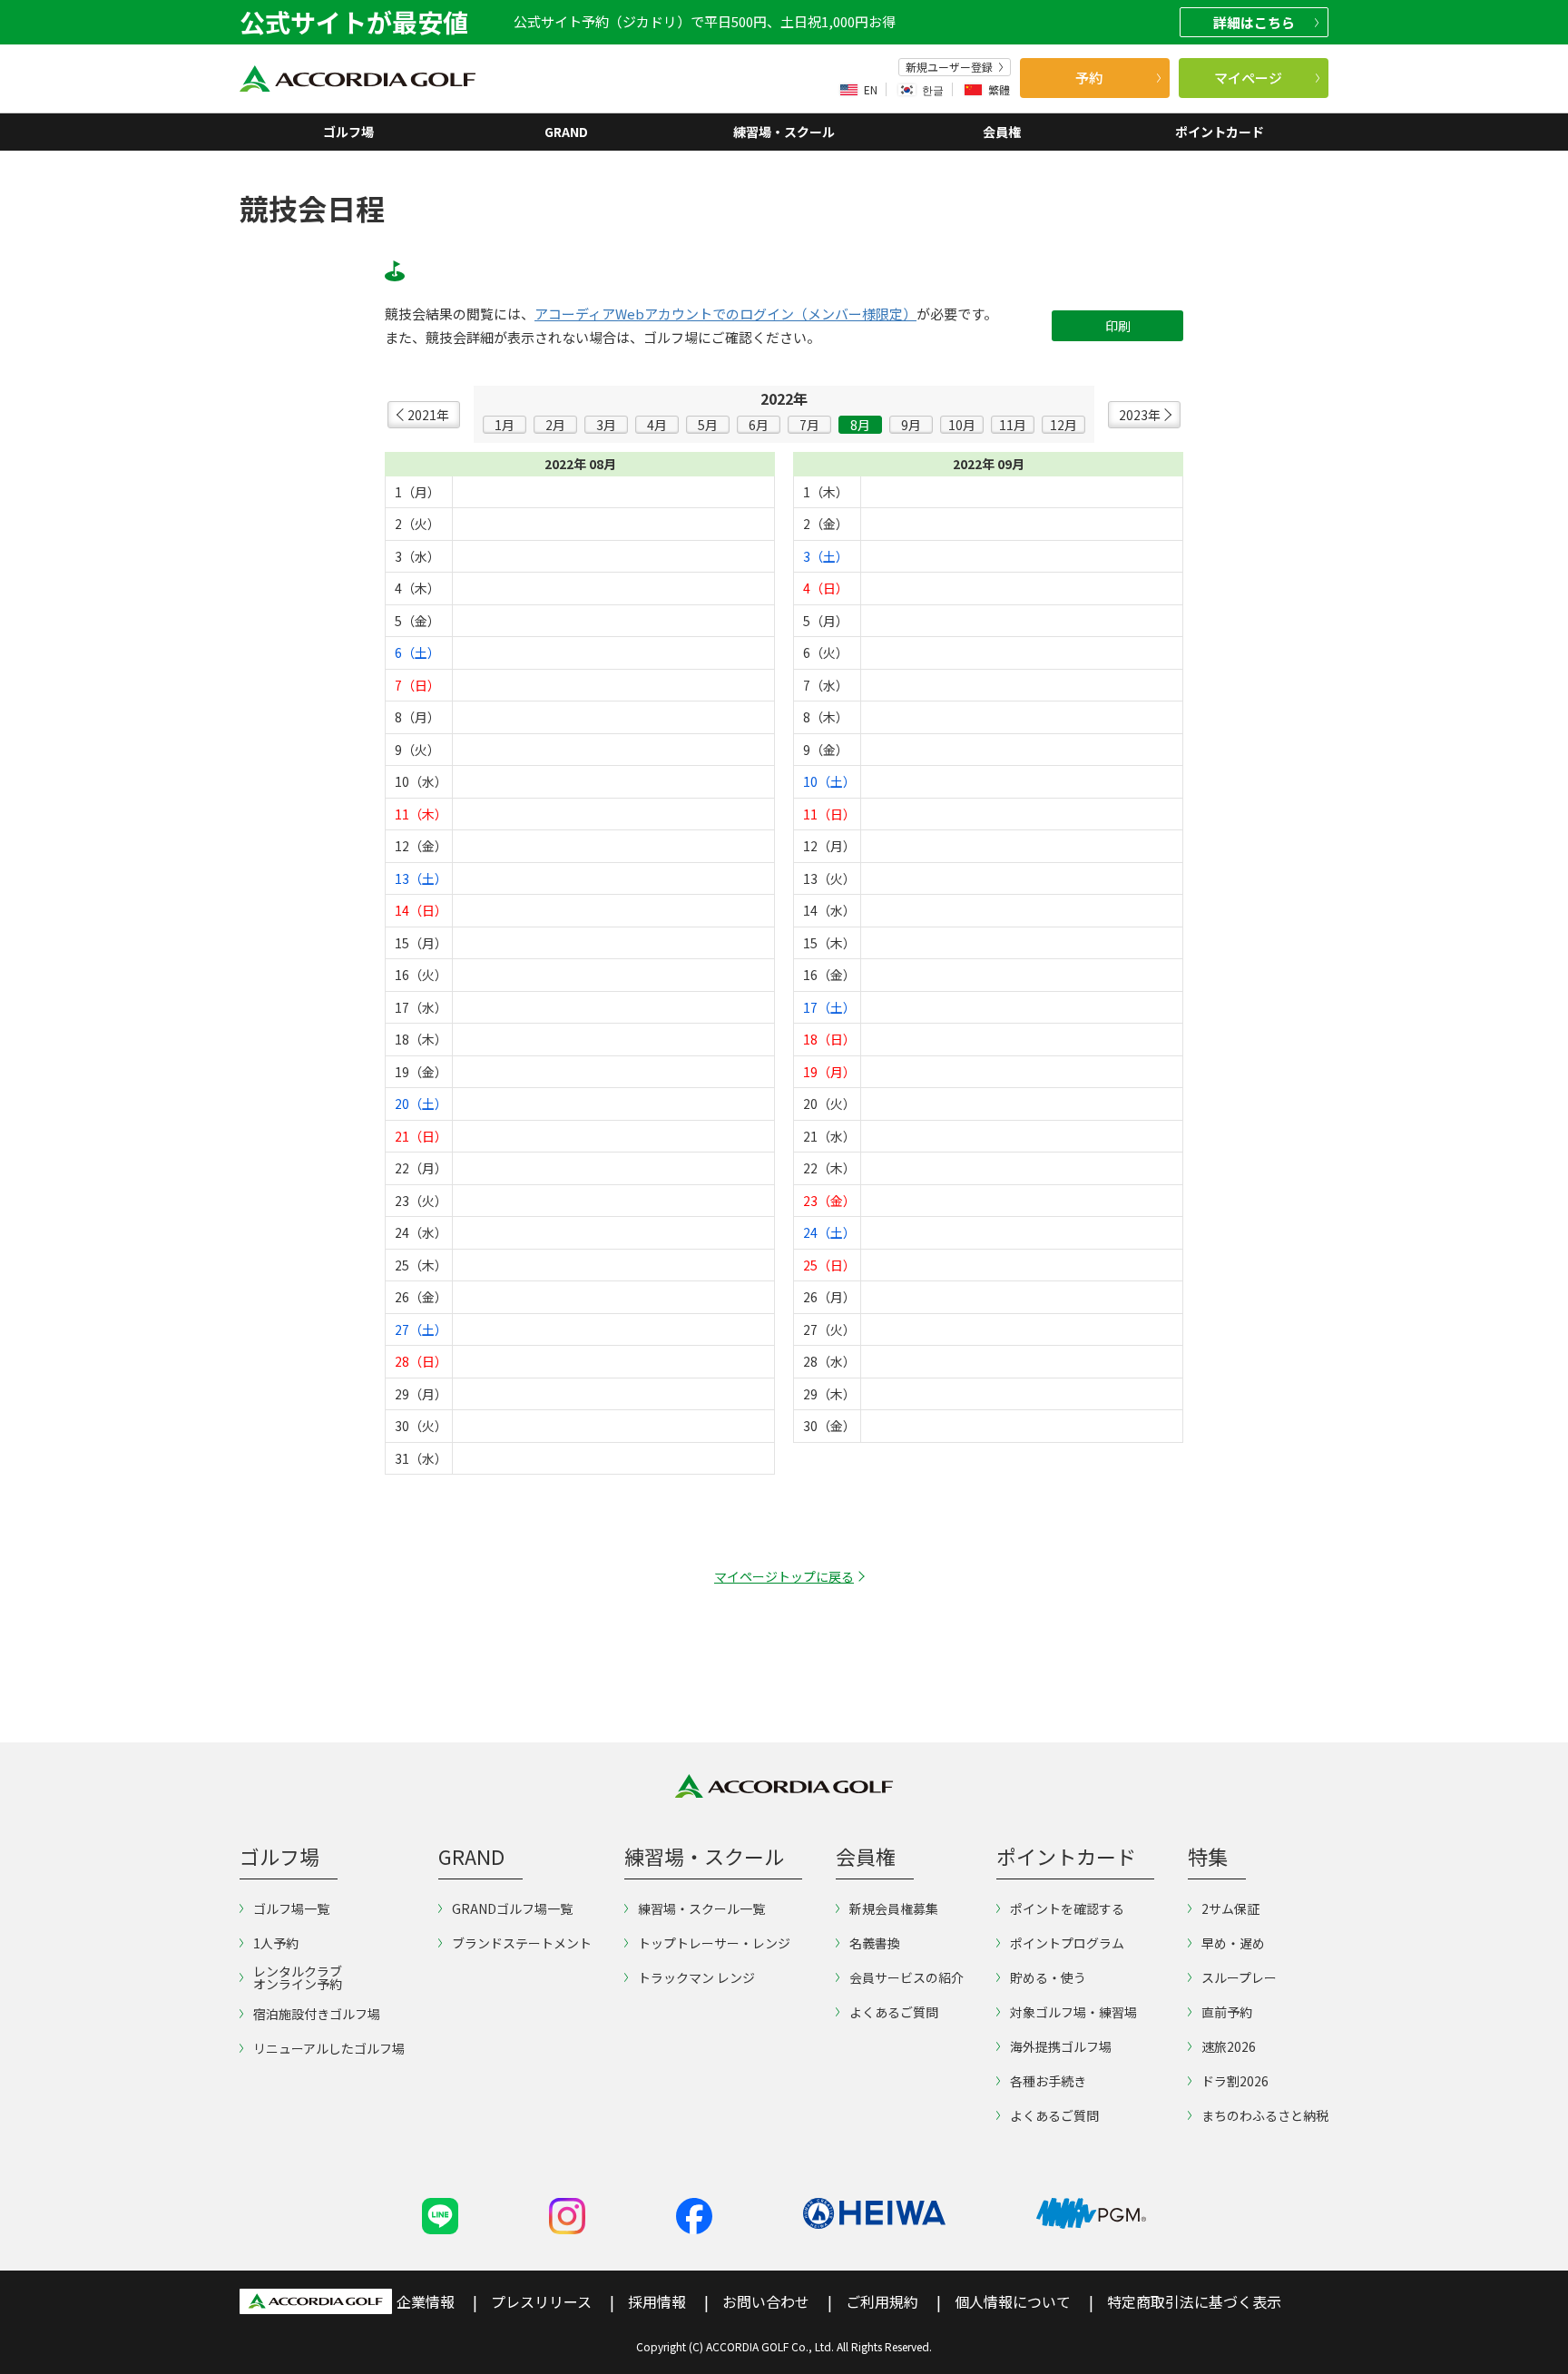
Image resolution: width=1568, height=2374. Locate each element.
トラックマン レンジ (696, 1977)
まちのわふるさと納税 (1265, 2115)
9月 (911, 425)
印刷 (1118, 326)
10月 (962, 425)
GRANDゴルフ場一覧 (512, 1908)
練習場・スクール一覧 (701, 1908)
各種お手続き (1048, 2081)
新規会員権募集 (894, 1908)
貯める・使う (1048, 1977)
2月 (555, 425)
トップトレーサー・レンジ (714, 1943)
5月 (708, 425)
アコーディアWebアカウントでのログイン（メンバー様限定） (725, 314)
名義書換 (875, 1943)
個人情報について (1013, 2301)
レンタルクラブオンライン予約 (298, 1977)
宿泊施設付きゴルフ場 (317, 2014)
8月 (860, 425)
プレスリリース (541, 2301)
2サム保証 (1230, 1908)
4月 (657, 425)
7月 (809, 425)
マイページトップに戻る (784, 1576)
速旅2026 (1229, 2046)
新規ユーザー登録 (949, 67)
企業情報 (426, 2301)
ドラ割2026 (1235, 2081)
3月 (606, 425)
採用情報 (657, 2301)
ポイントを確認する (1067, 1908)
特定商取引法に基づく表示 (1194, 2301)
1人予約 (276, 1943)
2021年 (428, 415)
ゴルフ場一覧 (291, 1908)
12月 (1063, 425)
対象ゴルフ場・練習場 (1073, 2012)
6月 (759, 425)
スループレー (1239, 1977)
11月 (1013, 425)
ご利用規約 (882, 2301)
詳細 (1254, 22)
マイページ (1248, 78)
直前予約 (1227, 2012)
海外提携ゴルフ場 (1061, 2046)
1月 (505, 425)
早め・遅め (1233, 1943)
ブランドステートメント (522, 1943)
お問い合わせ (766, 2301)
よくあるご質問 (894, 2012)
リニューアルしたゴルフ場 (329, 2048)
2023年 (1140, 415)
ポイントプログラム (1067, 1943)
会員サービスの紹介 (906, 1977)
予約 (1089, 78)
